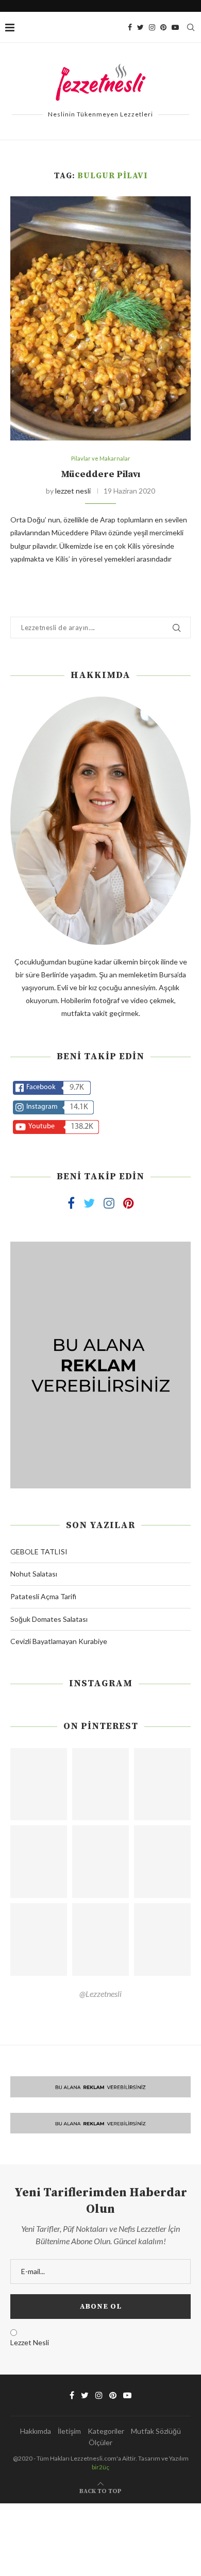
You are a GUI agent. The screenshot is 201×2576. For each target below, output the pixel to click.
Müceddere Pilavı (100, 474)
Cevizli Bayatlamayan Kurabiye (59, 1641)
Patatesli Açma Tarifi (43, 1596)
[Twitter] (140, 27)
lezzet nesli (73, 491)
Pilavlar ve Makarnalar (101, 458)
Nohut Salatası (34, 1574)
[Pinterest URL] (39, 1784)
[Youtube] (175, 27)
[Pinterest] (163, 27)
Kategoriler (106, 2431)
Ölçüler (100, 2442)
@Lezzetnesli (100, 1994)
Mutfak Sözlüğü (156, 2431)
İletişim (69, 2431)
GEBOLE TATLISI (39, 1552)
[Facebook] (130, 27)
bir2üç (100, 2467)
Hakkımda (36, 2431)
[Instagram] (152, 27)
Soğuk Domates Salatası (49, 1619)
